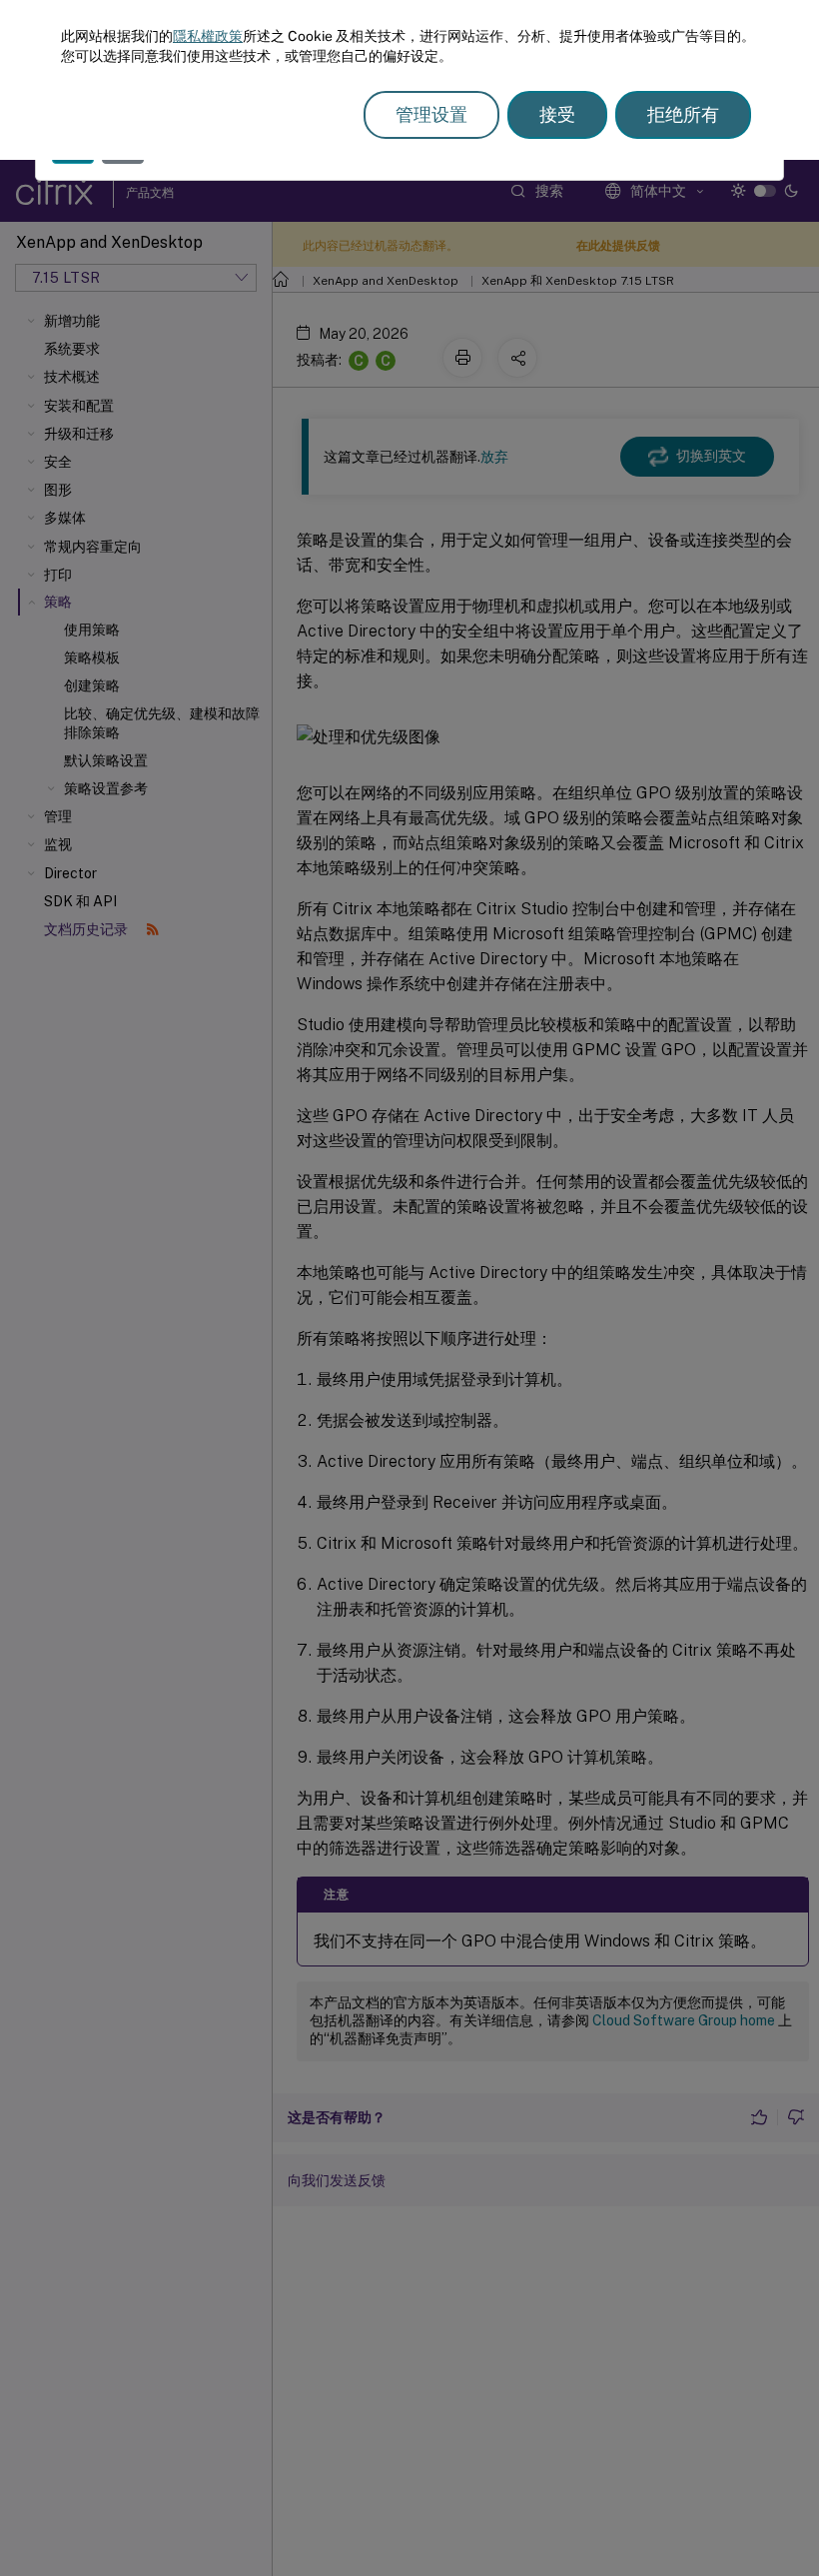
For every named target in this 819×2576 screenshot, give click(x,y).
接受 (557, 114)
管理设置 (431, 114)
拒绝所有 (683, 114)
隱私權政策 (208, 36)
